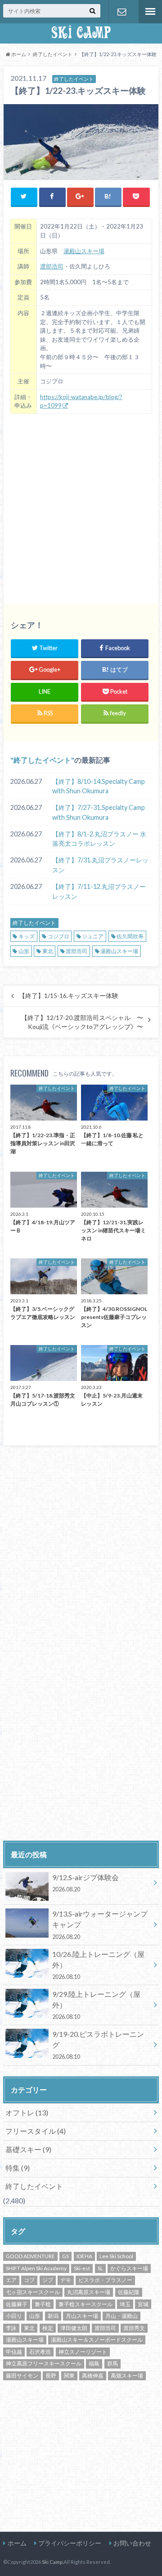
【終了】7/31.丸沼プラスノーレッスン (100, 865)
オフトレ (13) (27, 2112)
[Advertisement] (81, 506)
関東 (69, 2376)
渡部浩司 (52, 266)
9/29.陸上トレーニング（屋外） (96, 2005)
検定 (48, 2328)
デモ (66, 2280)
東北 (48, 951)
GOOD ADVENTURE (30, 2256)
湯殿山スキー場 (84, 251)
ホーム (17, 2543)
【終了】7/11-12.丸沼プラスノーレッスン (99, 891)
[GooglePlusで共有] (80, 196)
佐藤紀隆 (129, 2292)
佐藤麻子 (17, 2304)
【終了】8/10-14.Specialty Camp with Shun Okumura (99, 786)
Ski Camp (52, 2562)
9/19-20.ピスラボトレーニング (98, 2045)
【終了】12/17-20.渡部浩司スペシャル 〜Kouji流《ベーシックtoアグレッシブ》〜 (82, 1022)
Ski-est (82, 2268)
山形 (24, 951)
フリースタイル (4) (36, 2131)
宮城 (143, 2304)
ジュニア (93, 936)
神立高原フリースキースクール (44, 2363)
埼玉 (125, 2304)
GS (65, 2256)
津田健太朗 (74, 2328)
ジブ (48, 2280)
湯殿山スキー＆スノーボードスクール (97, 2340)
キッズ (27, 936)
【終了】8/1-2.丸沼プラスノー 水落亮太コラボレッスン (99, 839)
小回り (14, 2316)
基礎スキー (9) (28, 2149)
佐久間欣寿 (130, 936)
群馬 (112, 2363)
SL (100, 2268)
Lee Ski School (116, 2256)
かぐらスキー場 (129, 2268)
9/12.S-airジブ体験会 (85, 1883)
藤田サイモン (22, 2376)
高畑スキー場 (127, 2376)
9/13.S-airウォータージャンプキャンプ (100, 1925)
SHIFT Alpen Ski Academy (36, 2268)
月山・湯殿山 (121, 2316)
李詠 (11, 2328)
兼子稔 (43, 2304)
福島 (94, 2363)
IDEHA (84, 2256)
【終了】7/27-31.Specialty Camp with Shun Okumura (99, 812)
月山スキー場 (82, 2316)
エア (11, 2280)
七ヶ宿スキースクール (33, 2292)
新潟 (53, 2316)
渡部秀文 (134, 2328)
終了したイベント (42, 760)
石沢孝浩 (40, 2352)
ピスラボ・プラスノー (105, 2280)
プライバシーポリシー (70, 2543)
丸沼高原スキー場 (89, 2292)
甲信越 (14, 2352)
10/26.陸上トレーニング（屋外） (98, 1965)
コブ (29, 2280)
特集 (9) (18, 2168)
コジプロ (58, 936)
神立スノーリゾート (83, 2352)
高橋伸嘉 (93, 2376)
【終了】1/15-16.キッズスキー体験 (69, 996)
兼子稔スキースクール (85, 2304)
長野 (51, 2376)
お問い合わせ (121, 12)
